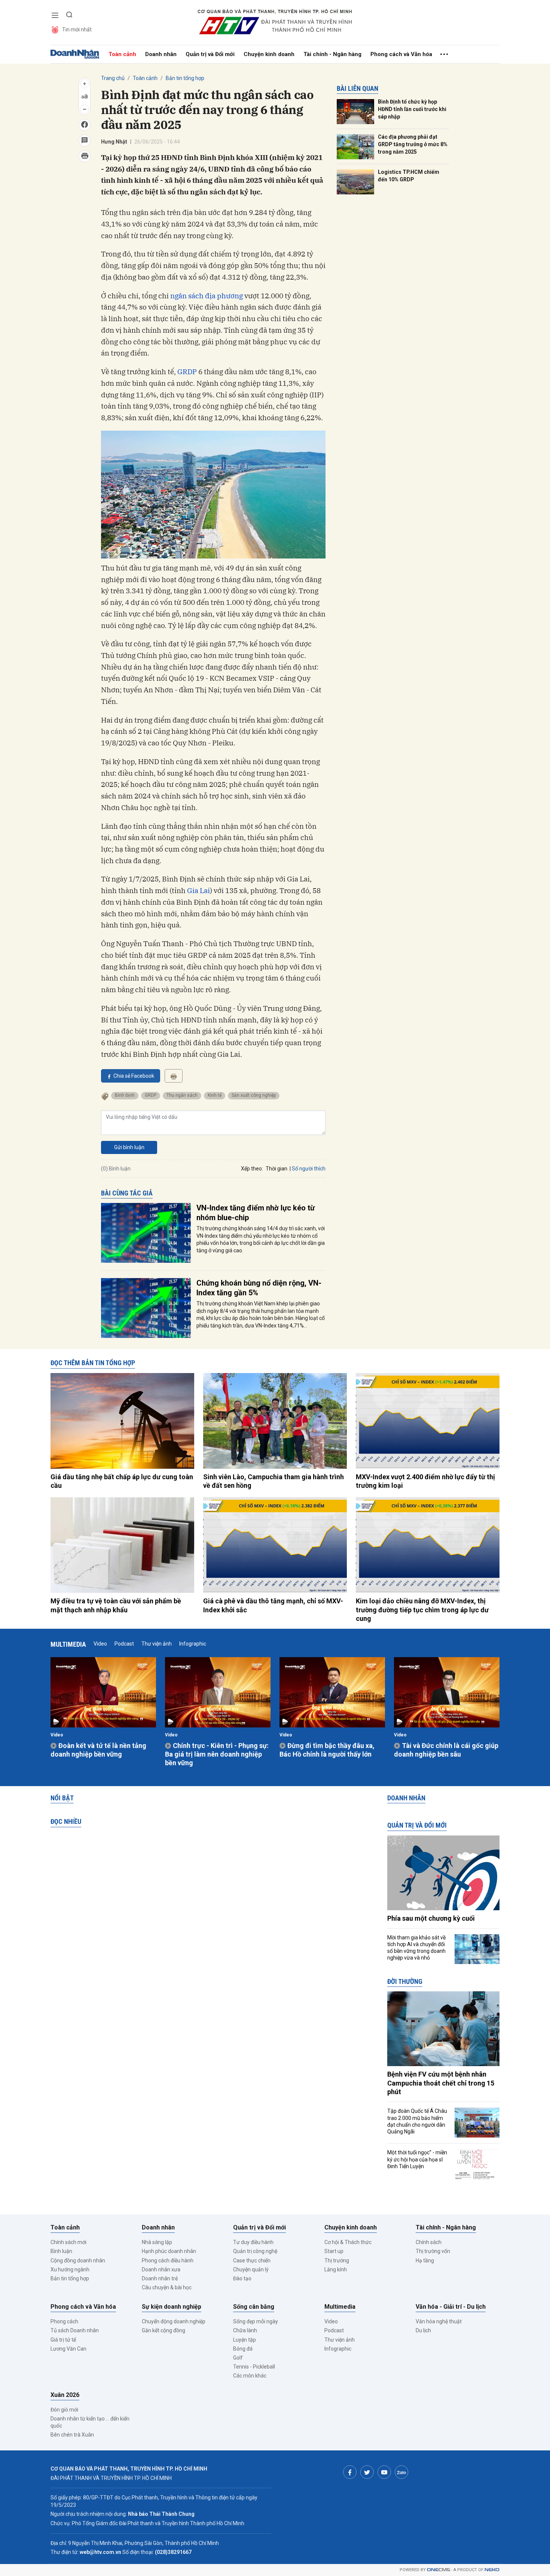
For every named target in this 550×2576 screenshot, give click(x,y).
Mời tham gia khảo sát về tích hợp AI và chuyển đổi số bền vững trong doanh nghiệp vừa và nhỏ (416, 1948)
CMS (439, 2570)
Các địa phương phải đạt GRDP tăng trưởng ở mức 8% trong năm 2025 (413, 144)
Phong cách (64, 2321)
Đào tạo (242, 2278)
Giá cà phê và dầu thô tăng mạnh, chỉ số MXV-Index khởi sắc (273, 1605)
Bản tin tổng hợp (185, 78)
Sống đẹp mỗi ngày (256, 2321)
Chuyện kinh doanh (269, 54)
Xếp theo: (252, 1169)
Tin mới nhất (77, 30)
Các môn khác (250, 2376)
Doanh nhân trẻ (160, 2278)
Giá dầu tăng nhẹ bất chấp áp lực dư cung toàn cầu (122, 1481)
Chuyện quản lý (251, 2269)
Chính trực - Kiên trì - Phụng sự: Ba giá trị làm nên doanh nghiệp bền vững (217, 1754)
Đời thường (405, 1981)
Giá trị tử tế (63, 2340)
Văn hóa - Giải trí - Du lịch (451, 2307)
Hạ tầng (425, 2260)
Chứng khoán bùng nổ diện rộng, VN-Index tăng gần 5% (259, 1288)
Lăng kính (336, 2269)
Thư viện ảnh (157, 1644)
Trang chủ (113, 78)
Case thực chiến (252, 2260)
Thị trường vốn (433, 2251)
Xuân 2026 (65, 2395)
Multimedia (68, 1644)
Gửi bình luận (129, 1147)
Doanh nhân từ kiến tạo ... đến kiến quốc (90, 2422)
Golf (238, 2358)
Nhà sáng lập (157, 2242)
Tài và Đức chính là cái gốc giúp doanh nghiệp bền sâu (446, 1750)
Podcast (124, 1644)
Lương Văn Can (68, 2349)
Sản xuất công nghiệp (254, 1095)
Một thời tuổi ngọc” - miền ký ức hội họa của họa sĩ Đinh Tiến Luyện (417, 2159)
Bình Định (125, 1095)
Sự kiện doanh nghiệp (172, 2307)
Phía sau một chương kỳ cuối (431, 1918)
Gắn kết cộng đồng (164, 2330)
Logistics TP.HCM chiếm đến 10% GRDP (409, 176)
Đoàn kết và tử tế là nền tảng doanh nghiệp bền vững (98, 1750)
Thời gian (276, 1169)
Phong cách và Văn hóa (401, 54)
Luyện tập (245, 2340)
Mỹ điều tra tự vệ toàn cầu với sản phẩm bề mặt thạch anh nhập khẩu (116, 1605)
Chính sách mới (68, 2242)
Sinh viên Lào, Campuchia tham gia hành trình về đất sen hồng (274, 1481)
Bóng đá (243, 2349)
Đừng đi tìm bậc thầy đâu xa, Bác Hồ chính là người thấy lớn (327, 1750)
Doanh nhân (161, 54)
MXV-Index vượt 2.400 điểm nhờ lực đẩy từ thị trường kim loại (425, 1481)
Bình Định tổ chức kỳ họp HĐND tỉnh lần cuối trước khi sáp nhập (412, 109)
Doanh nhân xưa (161, 2269)
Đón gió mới (64, 2410)
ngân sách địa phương (207, 296)
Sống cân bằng (254, 2307)
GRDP (187, 372)
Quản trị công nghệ (255, 2251)
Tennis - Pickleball (254, 2367)
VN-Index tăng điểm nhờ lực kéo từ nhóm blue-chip (256, 1213)
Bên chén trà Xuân (72, 2435)
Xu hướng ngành (70, 2269)
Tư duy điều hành (253, 2242)
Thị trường (337, 2260)
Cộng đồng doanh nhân (78, 2260)
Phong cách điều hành (168, 2260)
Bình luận (61, 2251)
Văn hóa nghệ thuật (439, 2321)
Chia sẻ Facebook (134, 1076)
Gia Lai (198, 890)
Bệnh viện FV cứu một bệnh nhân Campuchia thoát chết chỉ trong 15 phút (441, 2083)
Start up (334, 2251)
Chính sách (429, 2242)
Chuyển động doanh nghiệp (174, 2321)
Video (100, 1644)
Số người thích (309, 1169)
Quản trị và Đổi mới (210, 54)
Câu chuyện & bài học (167, 2287)
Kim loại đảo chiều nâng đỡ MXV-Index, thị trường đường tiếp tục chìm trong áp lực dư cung (422, 1610)
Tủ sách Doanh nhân (75, 2330)
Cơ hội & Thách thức (348, 2242)
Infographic (193, 1644)
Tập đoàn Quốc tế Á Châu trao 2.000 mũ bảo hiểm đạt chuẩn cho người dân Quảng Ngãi (417, 2121)
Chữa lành (245, 2330)
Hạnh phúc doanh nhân (169, 2251)
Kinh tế (215, 1095)
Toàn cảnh (122, 54)
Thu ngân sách (182, 1095)
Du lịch (423, 2330)
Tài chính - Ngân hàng (332, 54)
